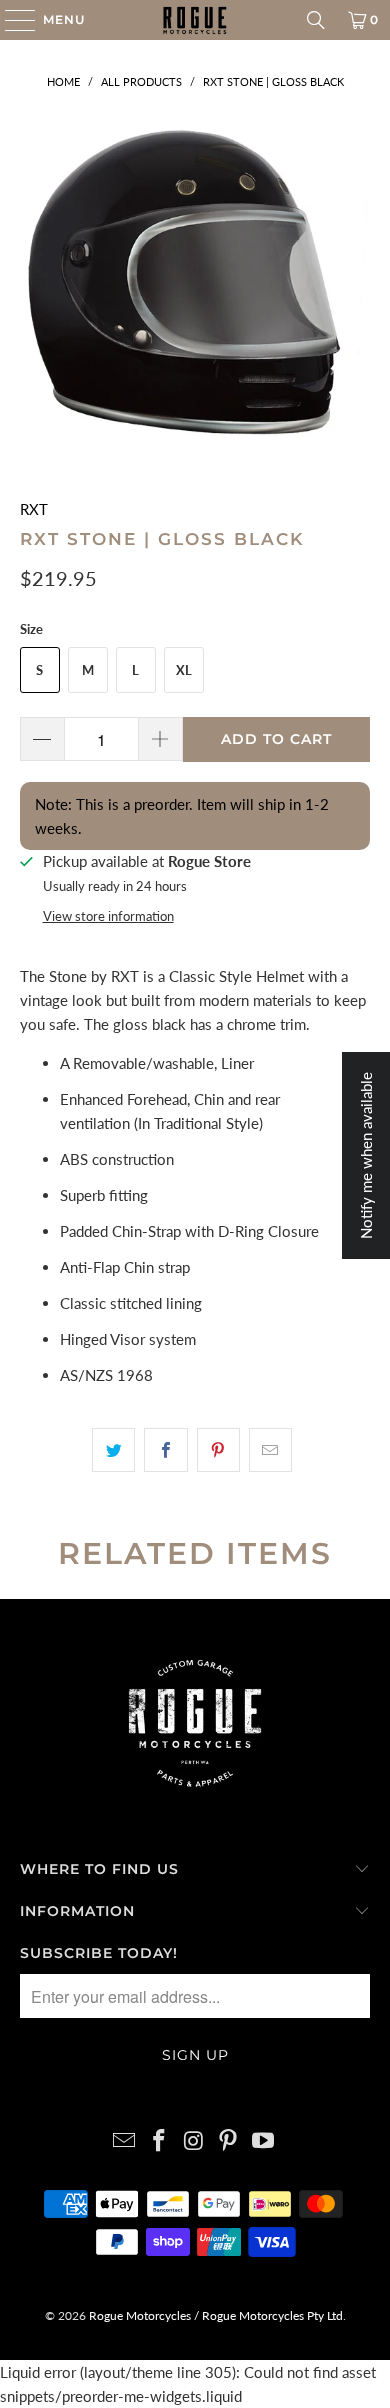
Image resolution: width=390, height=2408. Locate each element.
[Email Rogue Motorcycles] (125, 2141)
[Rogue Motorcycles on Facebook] (159, 2141)
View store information (108, 916)
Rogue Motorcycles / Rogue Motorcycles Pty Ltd (214, 2315)
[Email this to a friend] (270, 1450)
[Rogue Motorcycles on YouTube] (264, 2141)
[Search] (316, 20)
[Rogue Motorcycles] (195, 20)
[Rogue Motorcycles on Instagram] (194, 2141)
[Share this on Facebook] (165, 1450)
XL (184, 670)
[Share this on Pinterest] (218, 1450)
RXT (34, 509)
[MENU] (10, 20)
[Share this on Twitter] (113, 1450)
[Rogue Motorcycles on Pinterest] (229, 2141)
